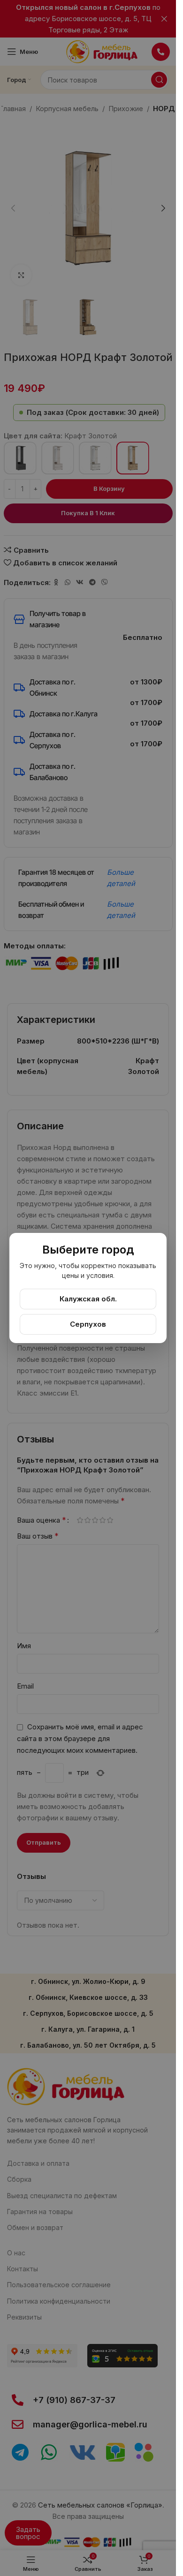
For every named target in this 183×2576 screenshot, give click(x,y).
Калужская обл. (88, 1299)
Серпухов (88, 1324)
